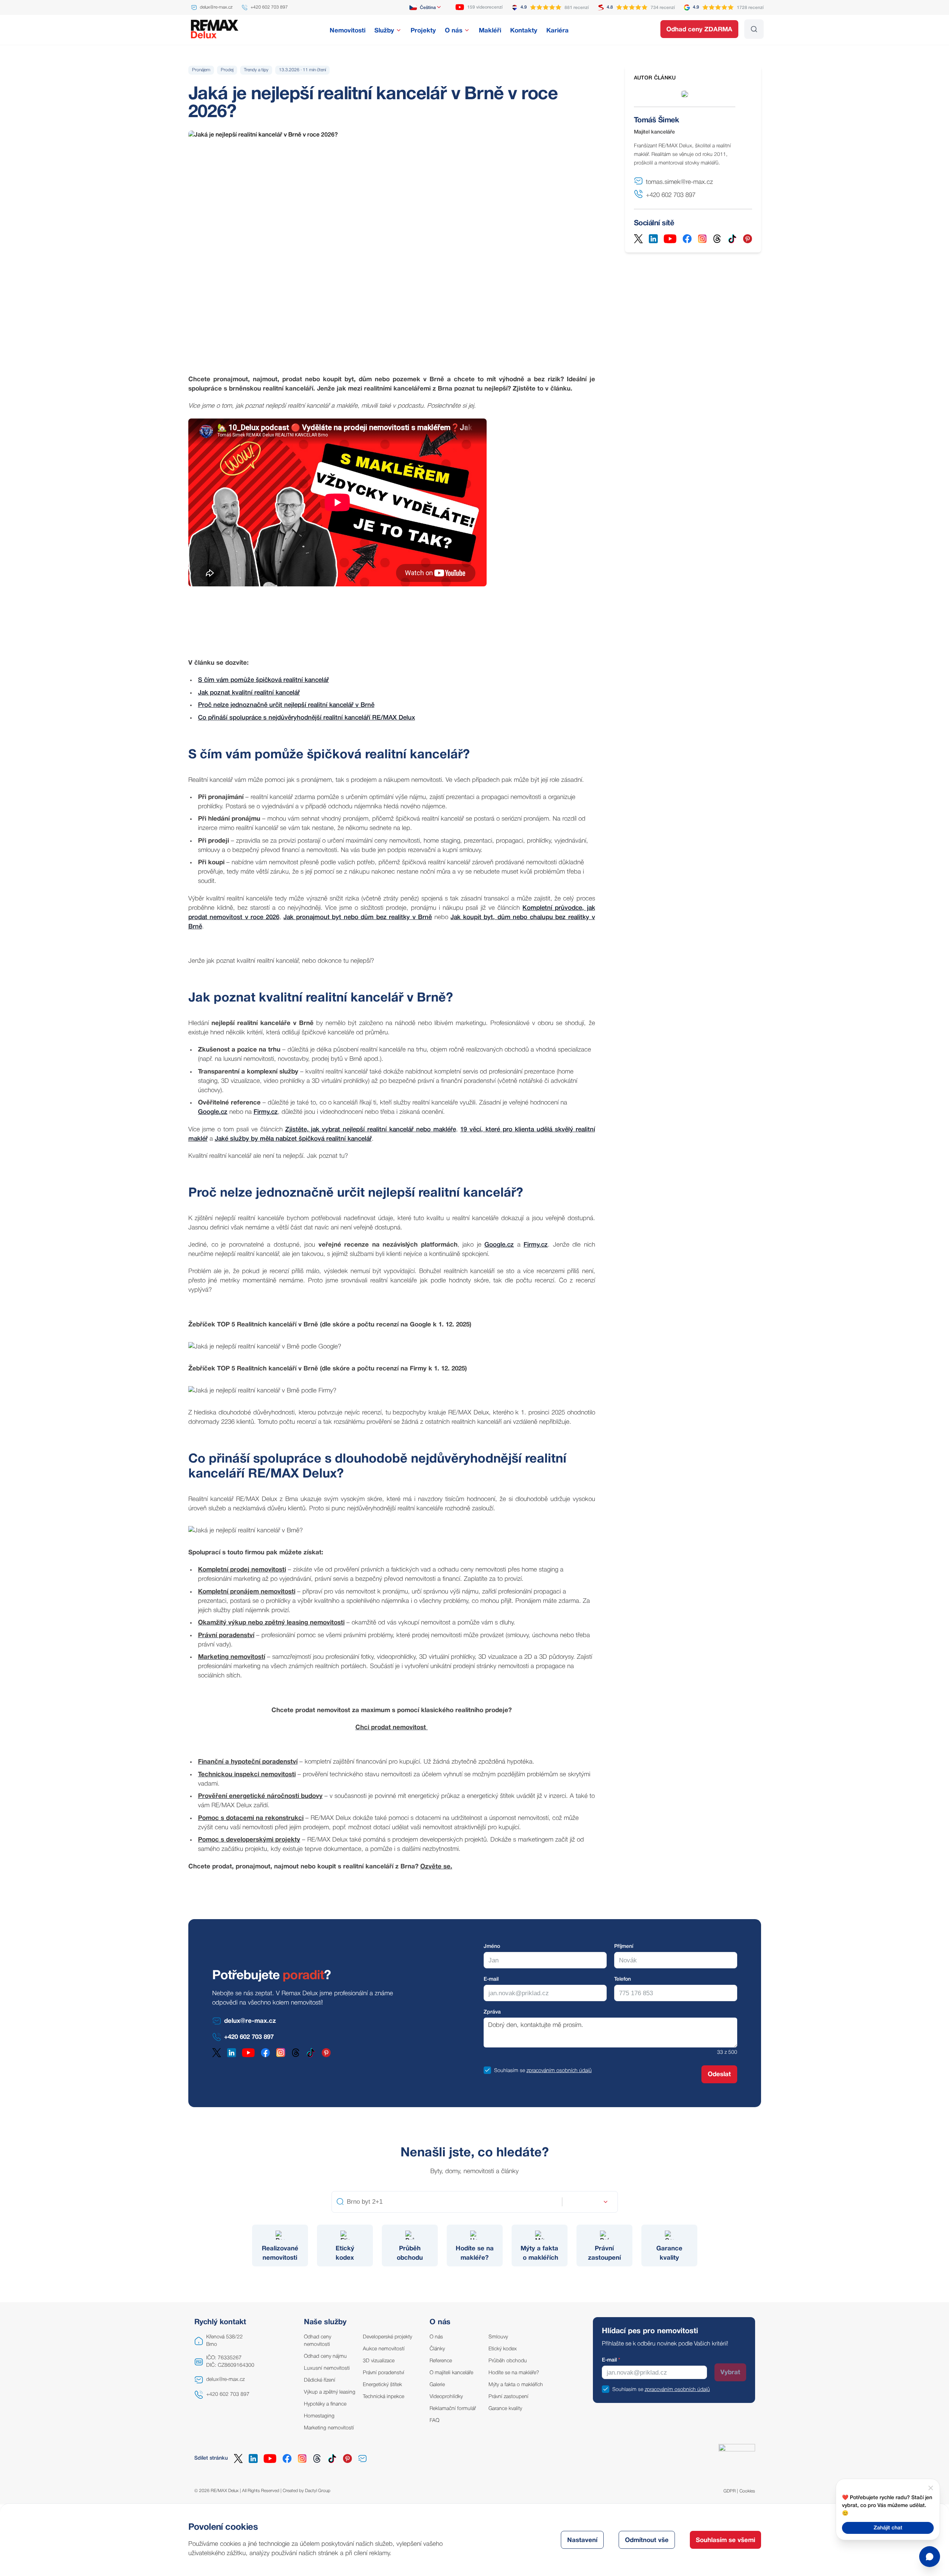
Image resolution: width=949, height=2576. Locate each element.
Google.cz (213, 1112)
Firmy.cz (266, 1112)
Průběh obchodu (508, 2361)
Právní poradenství (384, 2373)
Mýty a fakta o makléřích (516, 2385)
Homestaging (319, 2416)
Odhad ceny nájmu (325, 2356)
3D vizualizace (379, 2361)
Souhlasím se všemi (725, 2540)
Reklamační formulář (453, 2409)
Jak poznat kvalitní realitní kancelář (249, 693)
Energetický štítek (382, 2385)
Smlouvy (498, 2337)
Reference (441, 2361)
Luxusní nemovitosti (327, 2368)
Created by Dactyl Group (307, 2491)
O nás (436, 2337)
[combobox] (426, 7)
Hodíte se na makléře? (514, 2373)
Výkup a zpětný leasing (330, 2392)
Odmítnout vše (647, 2540)
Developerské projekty (387, 2337)
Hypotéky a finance (325, 2404)
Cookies (747, 2491)
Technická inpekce (384, 2397)
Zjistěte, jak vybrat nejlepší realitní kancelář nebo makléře (371, 1130)
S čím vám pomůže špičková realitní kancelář (263, 680)
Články (437, 2349)
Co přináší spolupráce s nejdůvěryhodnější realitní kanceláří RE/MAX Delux (307, 718)
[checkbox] (487, 2070)
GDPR (730, 2491)
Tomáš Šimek (656, 120)
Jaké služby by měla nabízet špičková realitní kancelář (293, 1139)
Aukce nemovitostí (384, 2349)
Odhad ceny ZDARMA (699, 30)
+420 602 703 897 (228, 2395)
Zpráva (492, 2012)
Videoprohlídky (446, 2397)
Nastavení (582, 2540)
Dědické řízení (320, 2380)
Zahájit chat (888, 2528)
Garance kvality (505, 2409)
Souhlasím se (510, 2071)
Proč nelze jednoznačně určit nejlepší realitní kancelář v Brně (286, 705)
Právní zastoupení (508, 2397)
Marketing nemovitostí (329, 2428)
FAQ (434, 2421)
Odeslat (719, 2074)
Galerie (437, 2385)
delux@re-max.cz (225, 2380)
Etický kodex (503, 2349)
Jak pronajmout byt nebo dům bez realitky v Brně (358, 917)
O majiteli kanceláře (451, 2373)
